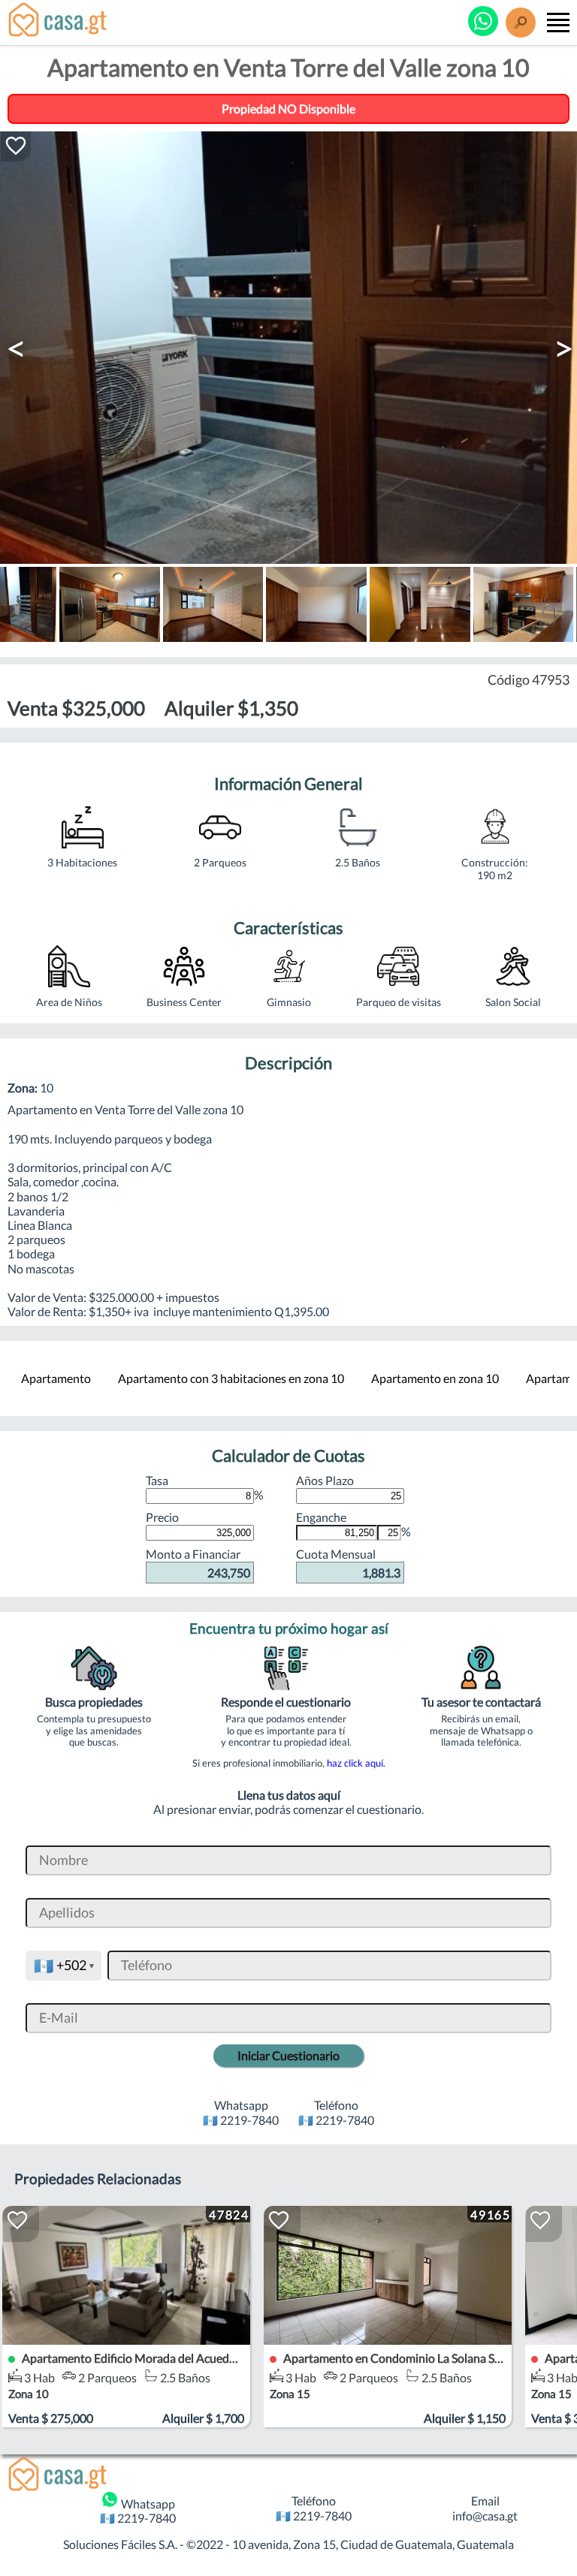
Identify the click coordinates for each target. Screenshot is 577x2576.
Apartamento (56, 1378)
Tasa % (205, 1487)
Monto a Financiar (198, 1563)
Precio (162, 1517)
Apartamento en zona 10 (435, 1378)
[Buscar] (521, 23)
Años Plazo (325, 1480)
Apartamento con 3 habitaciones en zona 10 (231, 1378)
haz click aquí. (356, 1763)
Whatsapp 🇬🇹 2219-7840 (138, 2511)
